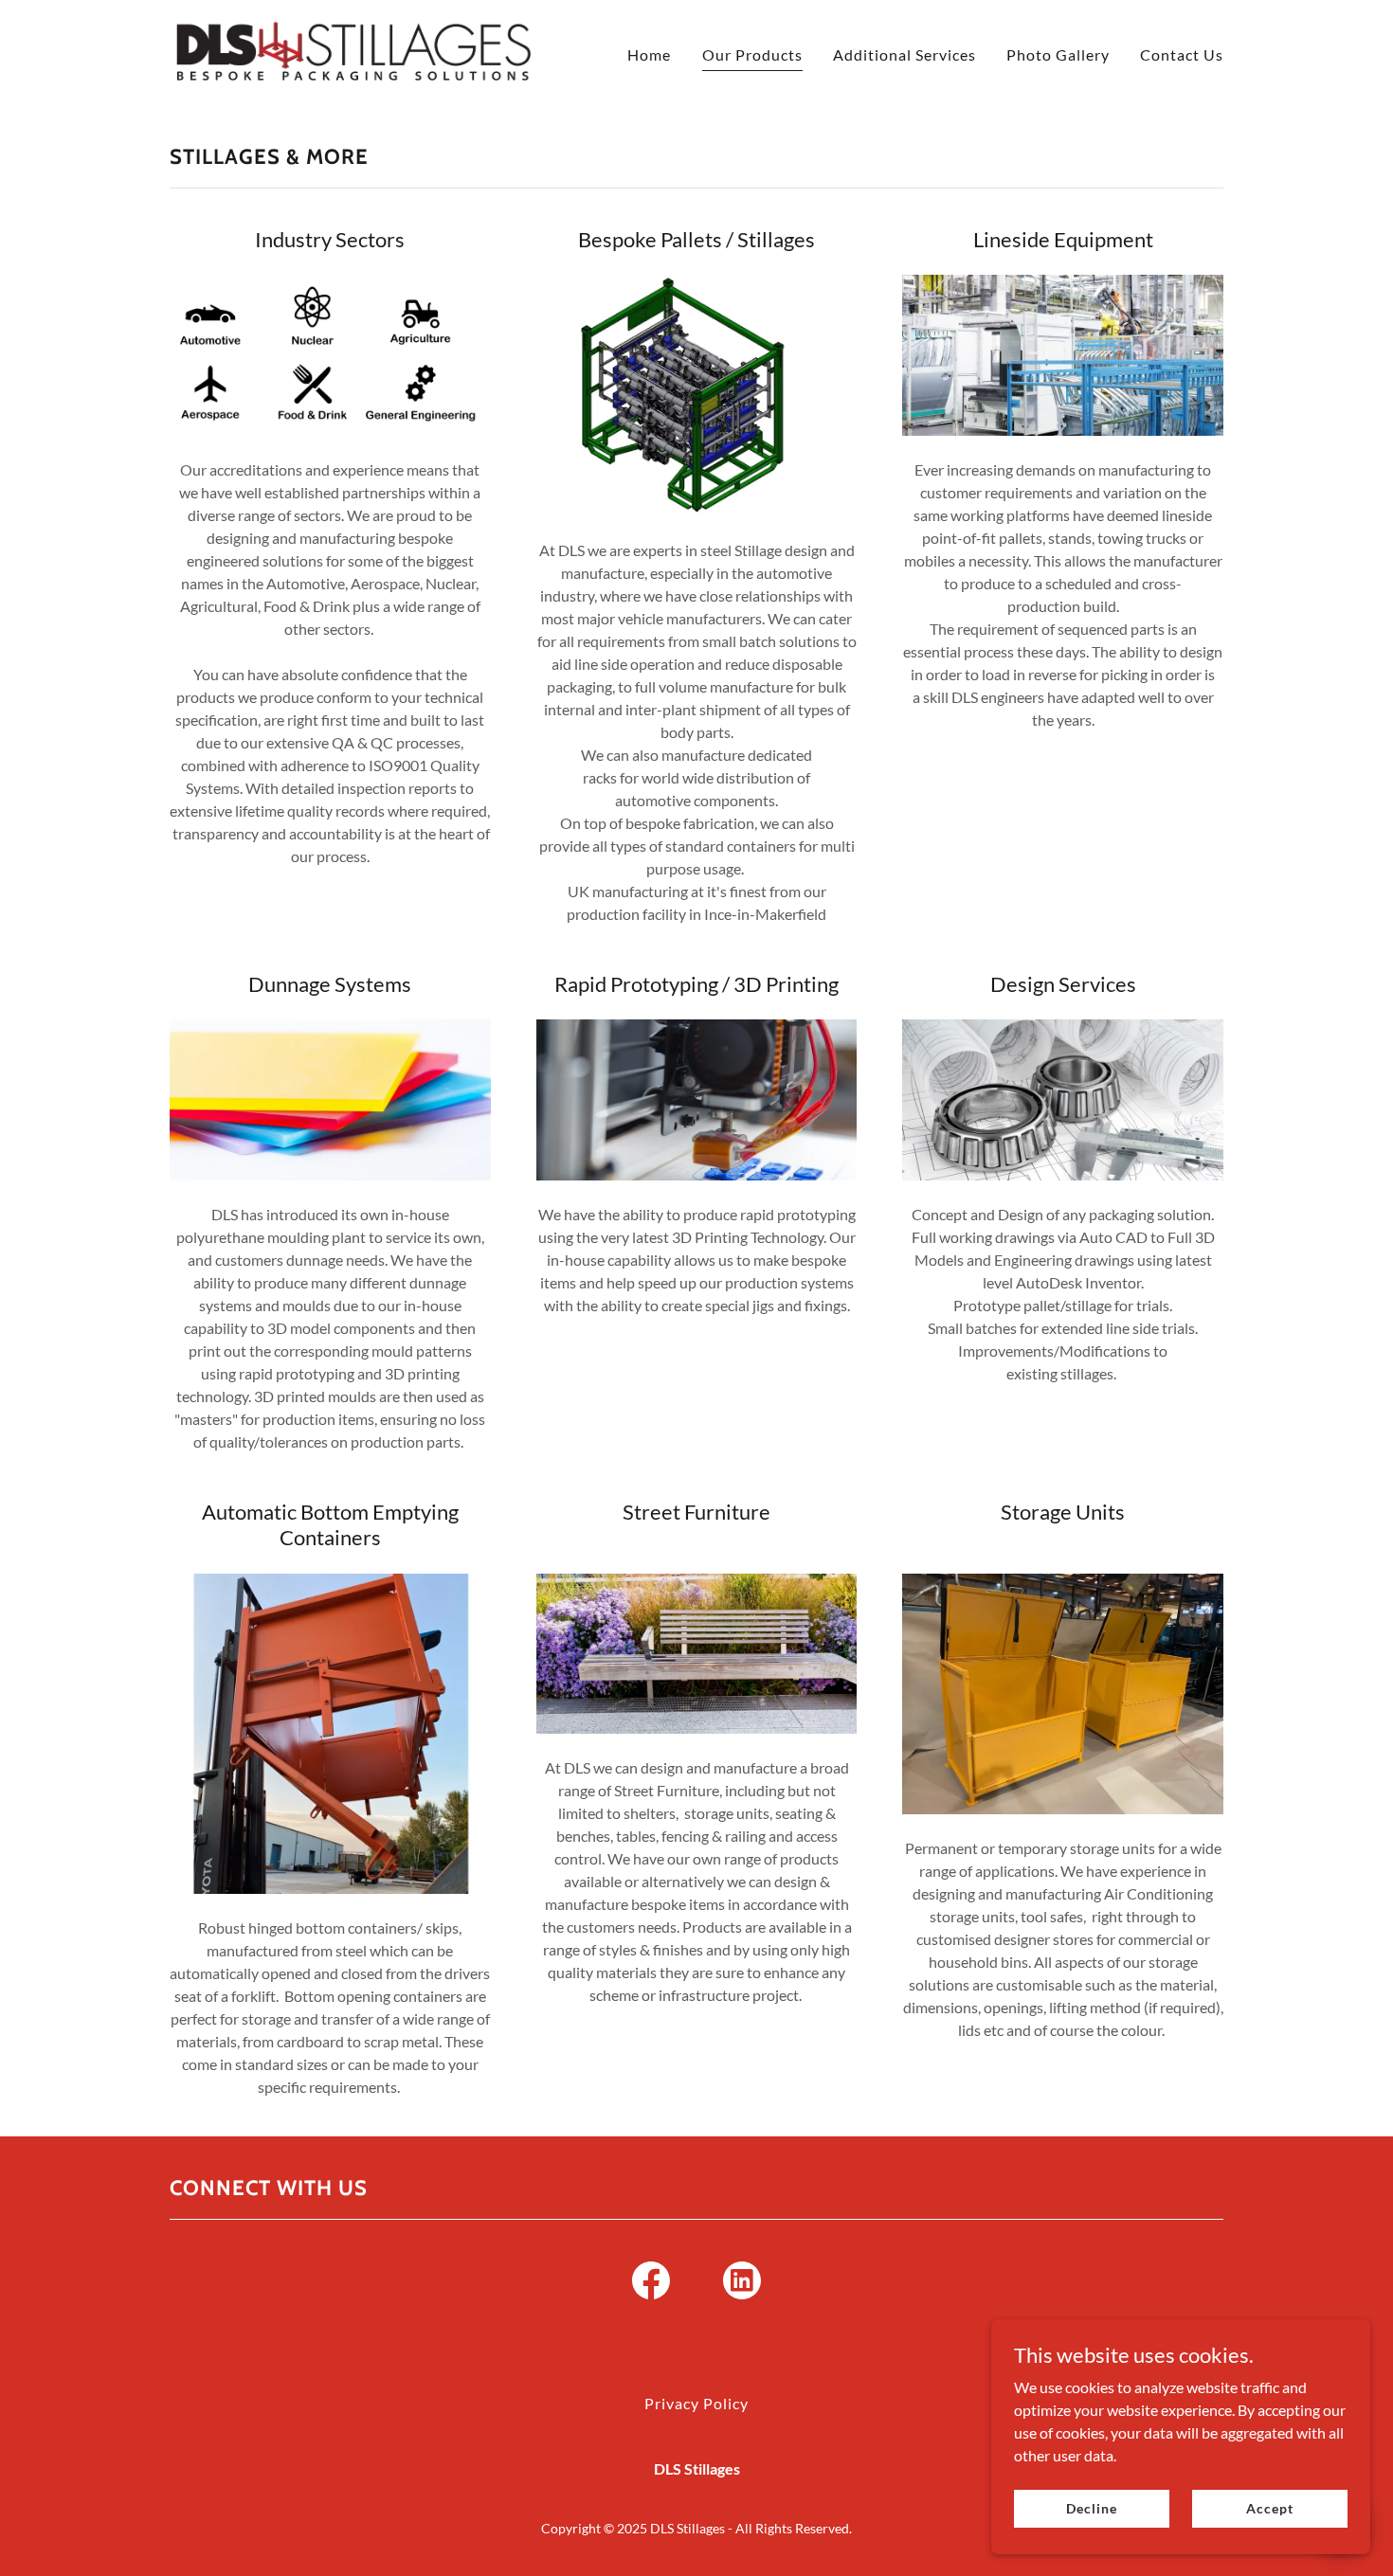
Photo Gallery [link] (1058, 54)
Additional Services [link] (905, 54)
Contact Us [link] (1182, 54)
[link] (354, 51)
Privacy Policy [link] (696, 2403)
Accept (1269, 2508)
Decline (1091, 2508)
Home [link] (649, 54)
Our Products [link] (752, 54)
